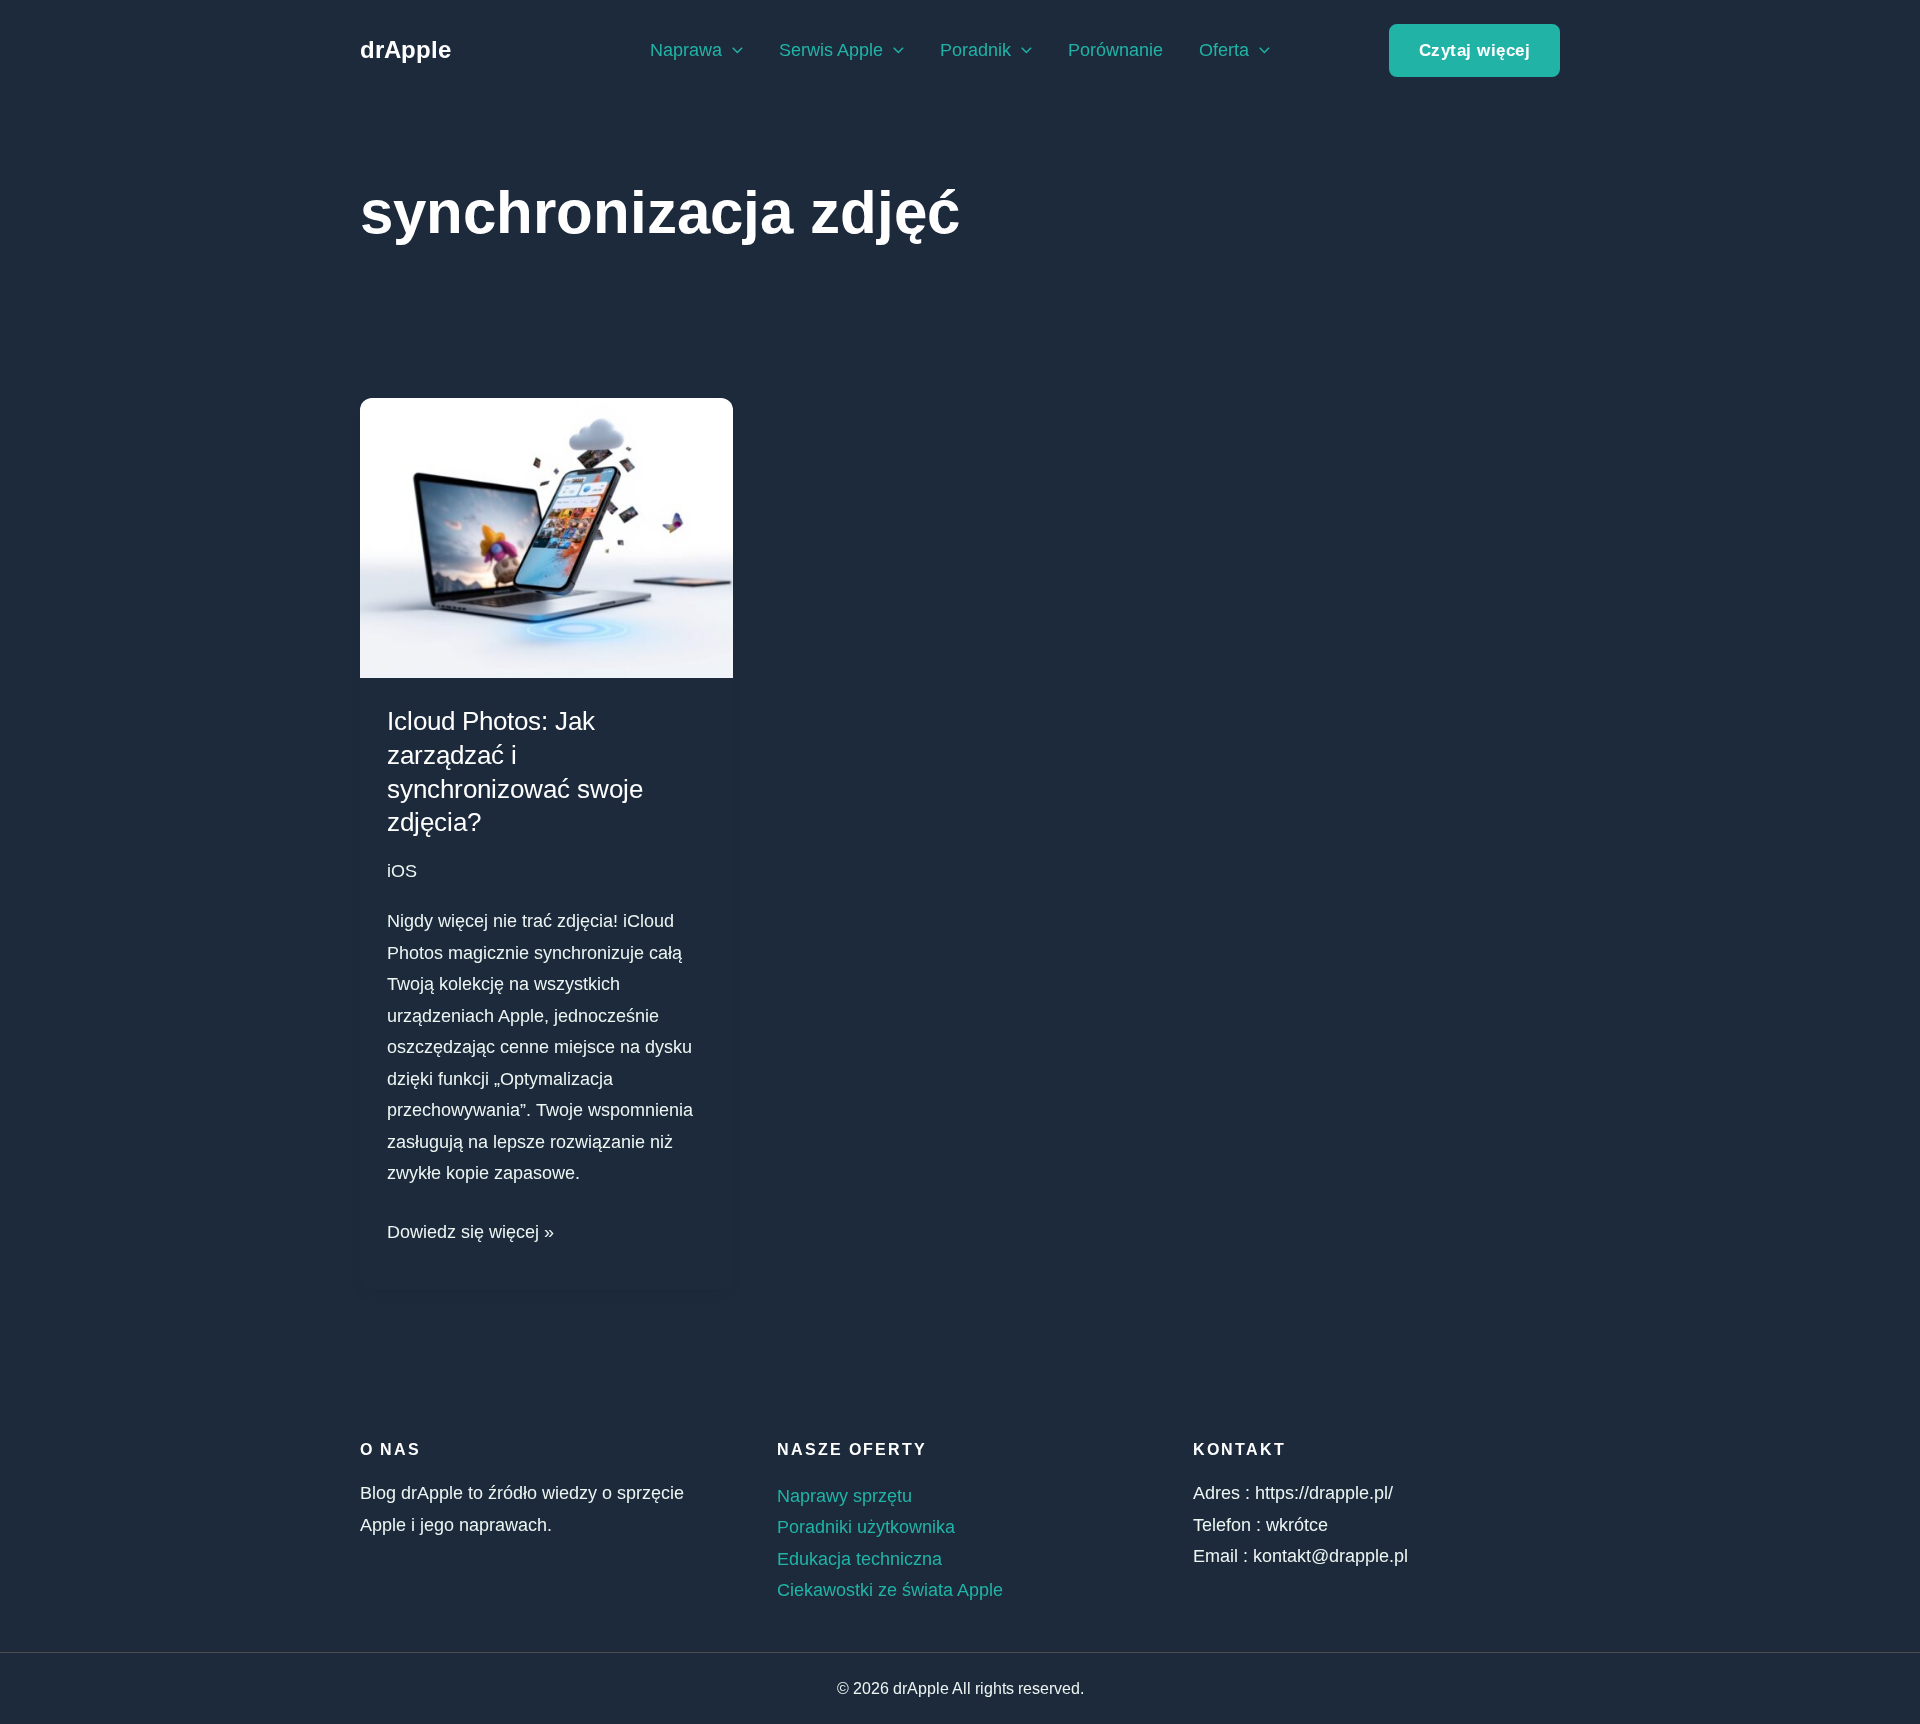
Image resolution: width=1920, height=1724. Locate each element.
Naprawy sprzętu (844, 1496)
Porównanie (1115, 50)
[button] (732, 50)
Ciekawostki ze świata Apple (890, 1590)
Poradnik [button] (975, 50)
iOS (402, 871)
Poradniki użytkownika (866, 1527)
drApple (405, 49)
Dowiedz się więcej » (470, 1229)
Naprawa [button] (686, 50)
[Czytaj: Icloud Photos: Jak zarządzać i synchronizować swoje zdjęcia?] (546, 537)
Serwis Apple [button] (831, 50)
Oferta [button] (1224, 50)
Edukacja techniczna (859, 1559)
